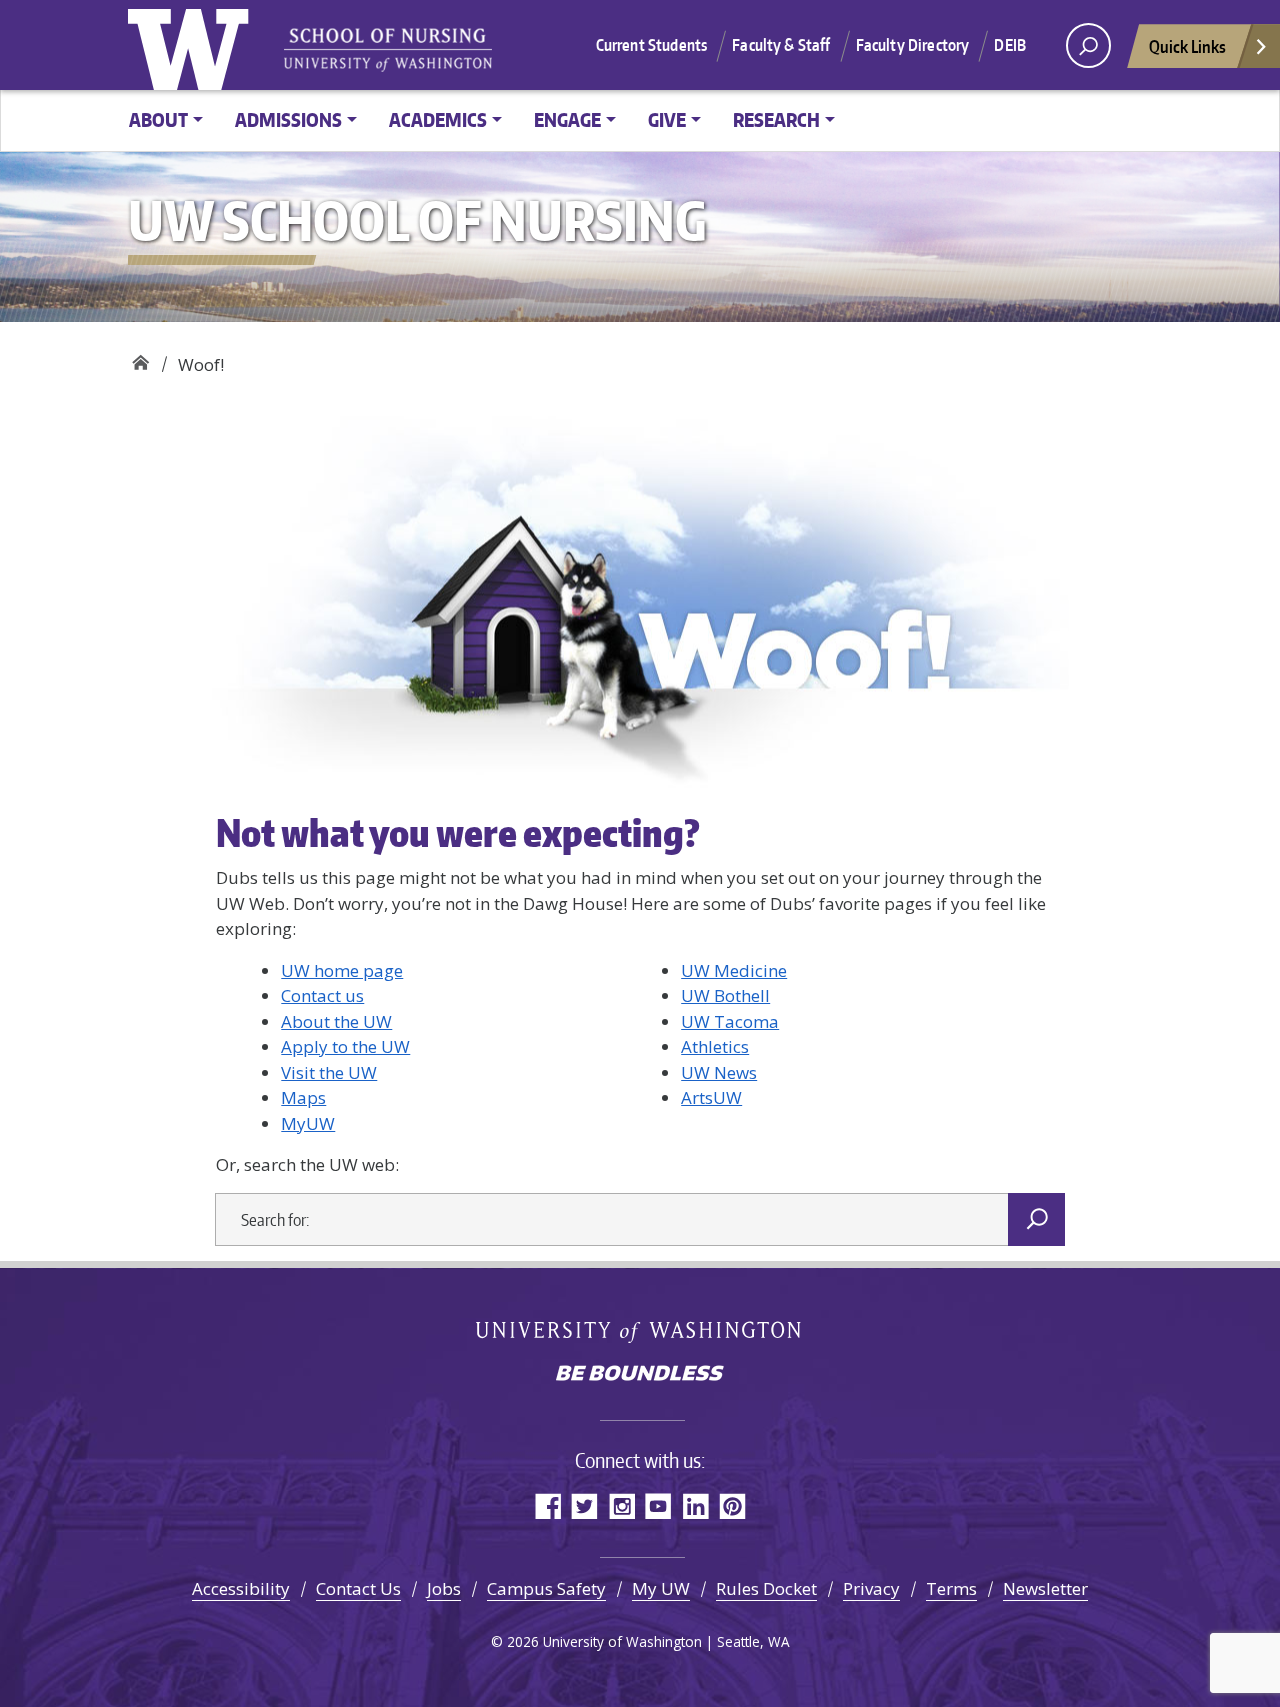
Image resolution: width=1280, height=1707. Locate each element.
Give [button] (667, 119)
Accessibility (241, 1588)
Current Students (652, 45)
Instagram (621, 1505)
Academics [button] (438, 119)
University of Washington (193, 45)
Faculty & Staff (781, 45)
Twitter (584, 1505)
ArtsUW (711, 1097)
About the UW (336, 1021)
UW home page (342, 970)
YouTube (658, 1505)
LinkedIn (695, 1505)
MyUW (308, 1123)
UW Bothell (725, 995)
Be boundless (640, 1375)
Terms (951, 1588)
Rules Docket (766, 1588)
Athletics (715, 1046)
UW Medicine (734, 970)
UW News (719, 1072)
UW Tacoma (730, 1021)
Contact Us (358, 1588)
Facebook (547, 1505)
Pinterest (732, 1505)
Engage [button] (567, 119)
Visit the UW (329, 1072)
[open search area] (1088, 45)
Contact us (322, 995)
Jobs (444, 1588)
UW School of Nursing (140, 357)
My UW (661, 1588)
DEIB (1010, 45)
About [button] (158, 119)
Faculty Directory (913, 45)
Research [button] (776, 119)
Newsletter (1045, 1588)
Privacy (871, 1588)
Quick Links (1187, 46)
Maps (303, 1097)
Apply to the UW (345, 1046)
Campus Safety (546, 1588)
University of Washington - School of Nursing (388, 50)
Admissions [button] (288, 119)
